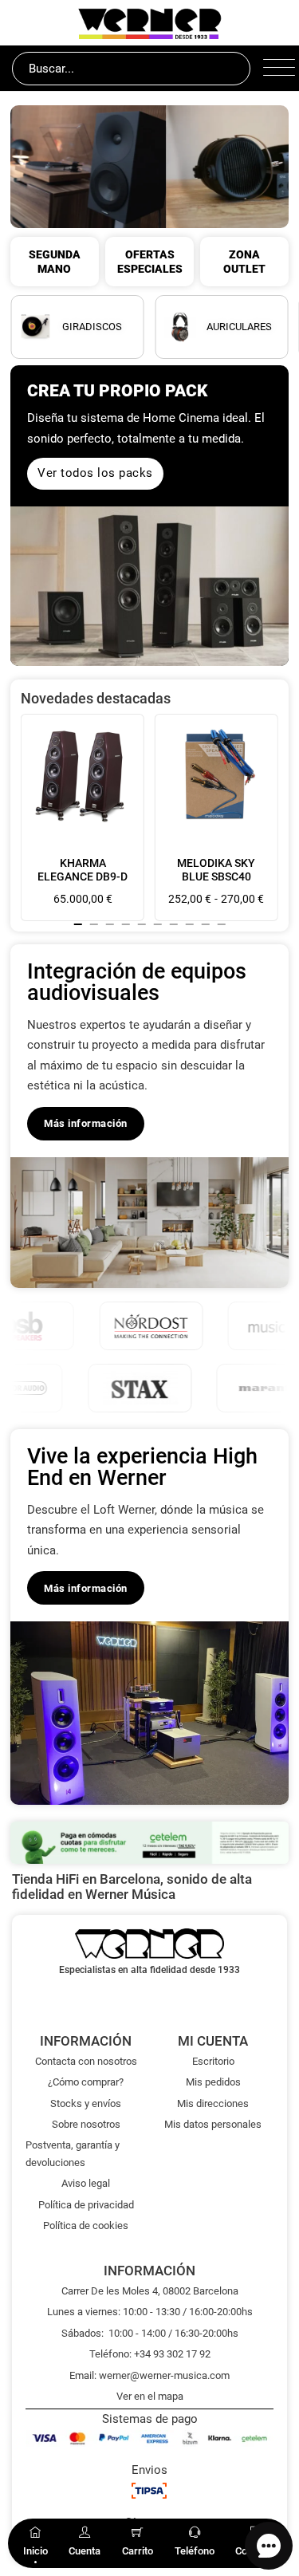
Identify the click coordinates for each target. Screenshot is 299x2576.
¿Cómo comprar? (86, 2082)
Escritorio (213, 2061)
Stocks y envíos (86, 2103)
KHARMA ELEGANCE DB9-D (83, 870)
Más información (86, 1123)
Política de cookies (86, 2225)
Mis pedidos (213, 2082)
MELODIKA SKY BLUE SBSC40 (216, 870)
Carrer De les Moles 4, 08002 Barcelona (150, 2291)
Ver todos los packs (95, 473)
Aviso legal (86, 2183)
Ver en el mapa (150, 2396)
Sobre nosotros (86, 2124)
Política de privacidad (86, 2205)
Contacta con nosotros (86, 2061)
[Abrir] (275, 69)
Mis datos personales (213, 2124)
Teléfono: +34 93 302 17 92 (150, 2354)
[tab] (78, 924)
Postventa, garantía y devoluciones (73, 2153)
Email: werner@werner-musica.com (149, 2375)
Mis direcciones (213, 2103)
